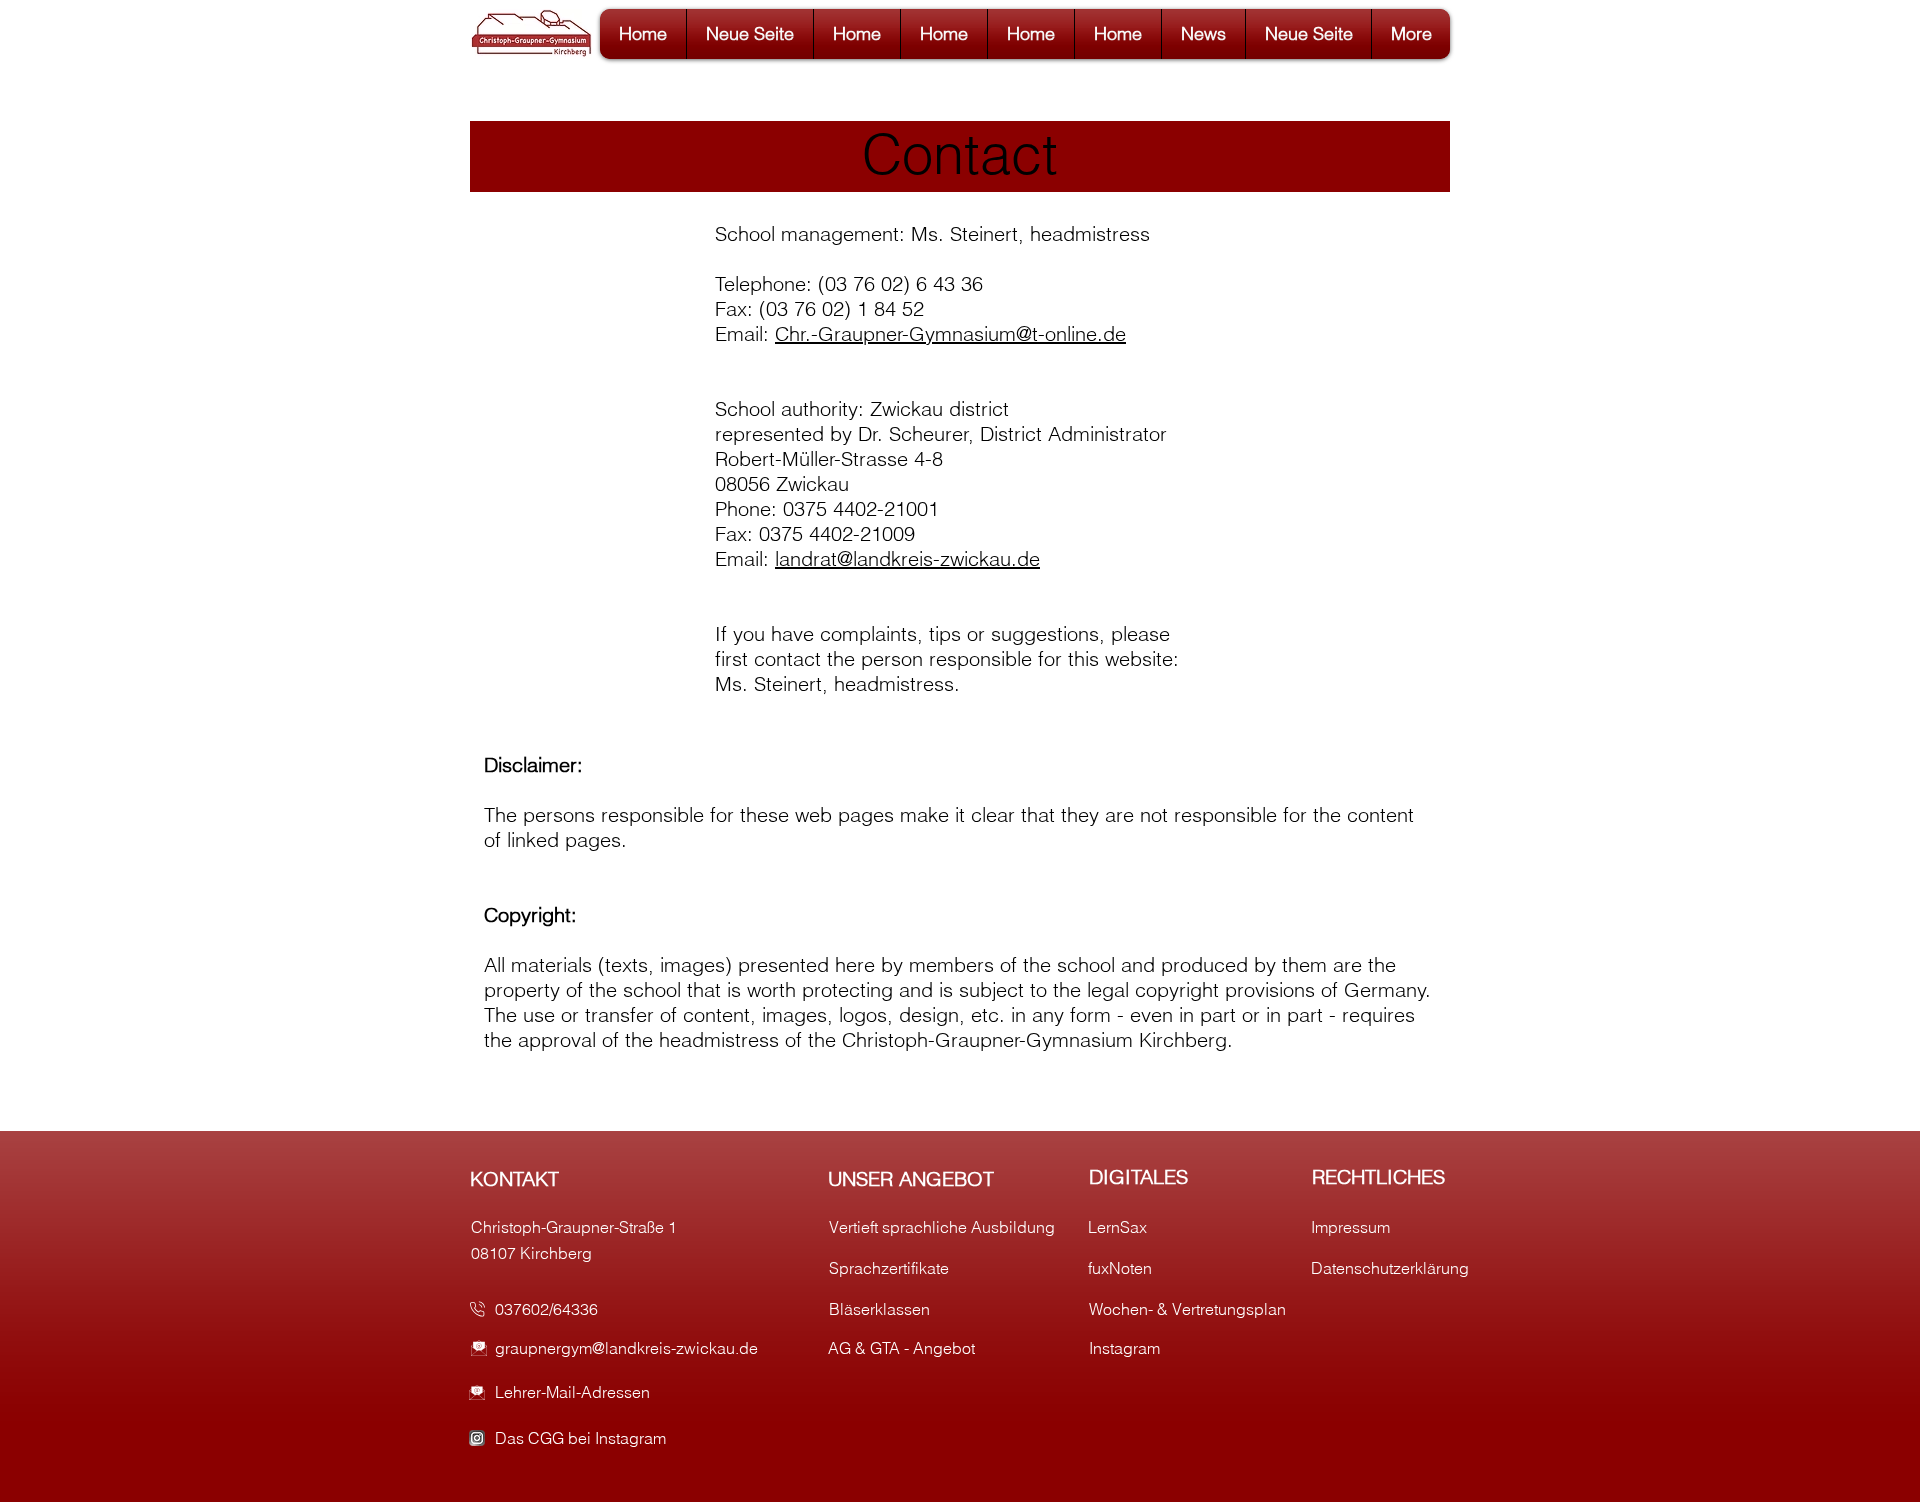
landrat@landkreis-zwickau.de (907, 558)
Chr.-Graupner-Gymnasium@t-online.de (950, 333)
